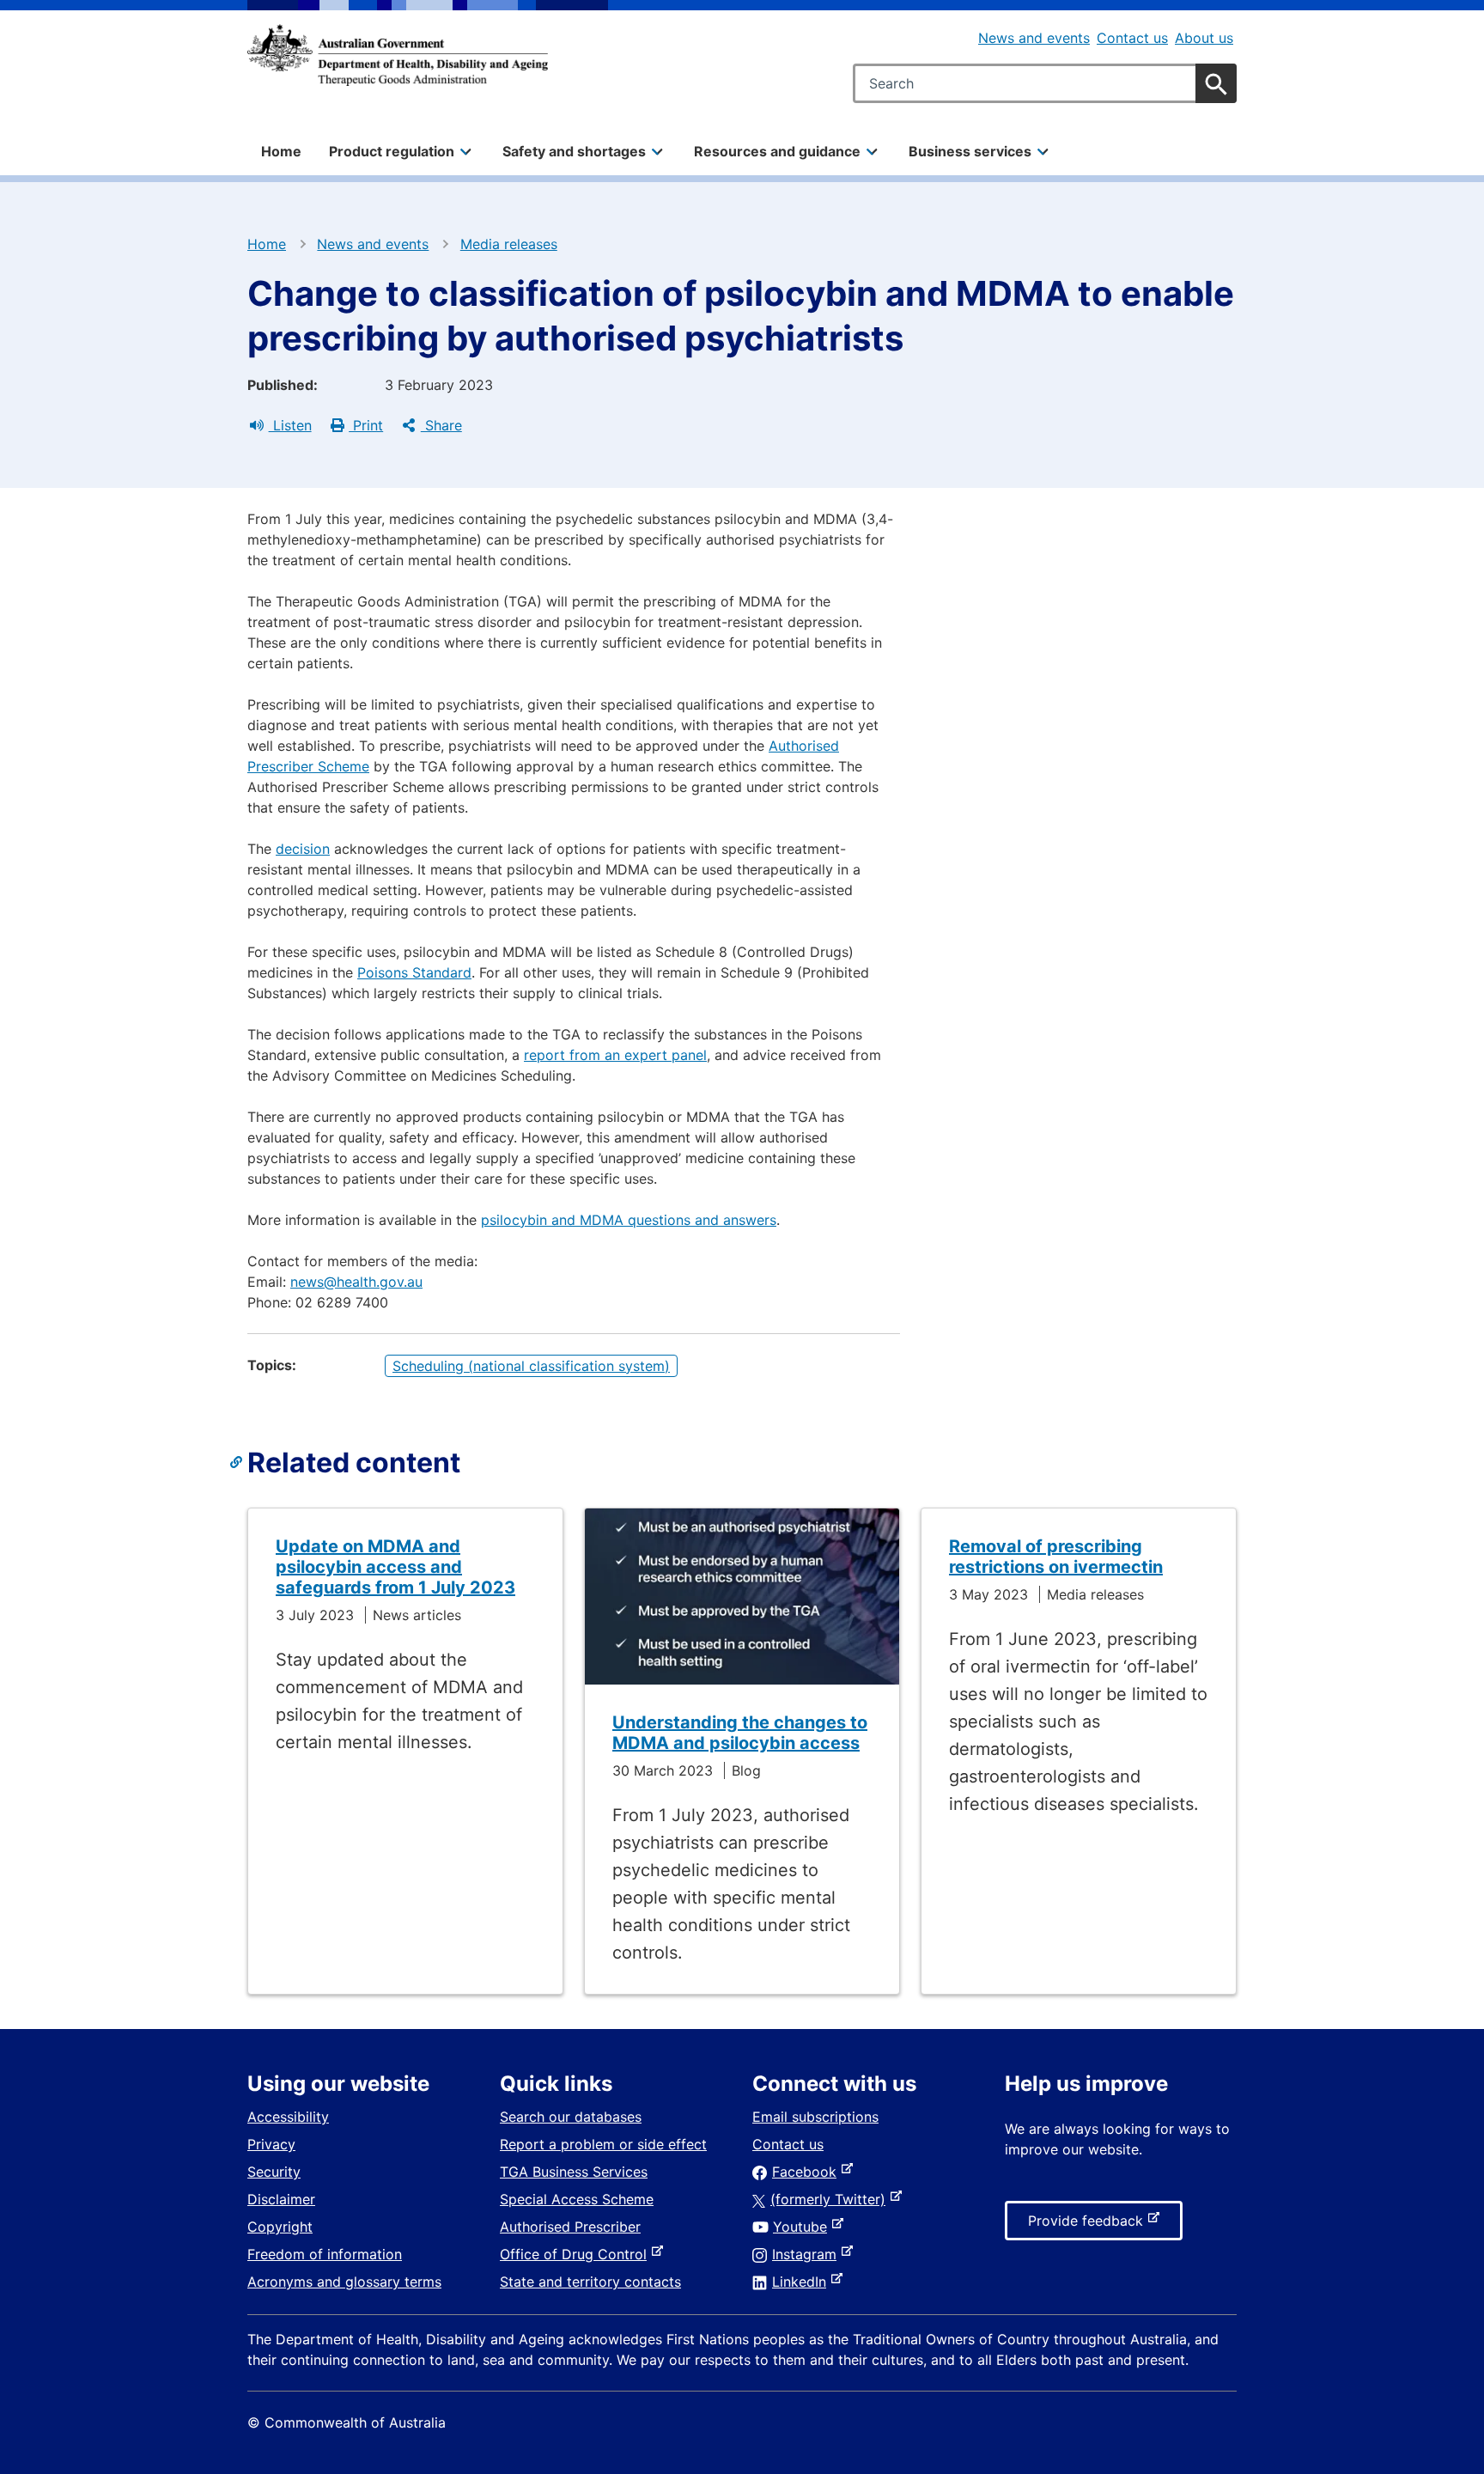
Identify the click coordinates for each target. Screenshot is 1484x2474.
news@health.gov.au (356, 1282)
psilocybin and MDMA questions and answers (629, 1220)
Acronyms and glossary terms (344, 2282)
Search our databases (571, 2117)
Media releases (509, 244)
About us (1204, 38)
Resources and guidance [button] (777, 151)
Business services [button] (970, 151)
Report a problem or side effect (603, 2144)
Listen (290, 425)
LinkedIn (803, 2282)
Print (366, 425)
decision (303, 849)
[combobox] (1045, 83)
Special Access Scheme (577, 2199)
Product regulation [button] (392, 151)
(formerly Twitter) (831, 2199)
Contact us (1132, 38)
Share (441, 425)
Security (274, 2172)
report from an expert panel (615, 1055)
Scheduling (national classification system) (531, 1366)
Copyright (280, 2227)
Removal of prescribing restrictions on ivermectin (1056, 1557)
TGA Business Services (574, 2172)
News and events (1034, 38)
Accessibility (288, 2117)
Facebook (808, 2172)
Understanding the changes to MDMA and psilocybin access (740, 1733)
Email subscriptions (815, 2117)
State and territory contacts (590, 2282)
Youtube (803, 2227)
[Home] (398, 55)
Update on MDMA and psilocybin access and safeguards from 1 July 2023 (395, 1567)
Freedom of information (325, 2254)
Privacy (271, 2144)
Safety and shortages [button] (574, 151)
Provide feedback (1089, 2226)
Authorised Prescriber (570, 2227)
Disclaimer (281, 2199)
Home (281, 151)
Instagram (808, 2254)
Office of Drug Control (577, 2254)
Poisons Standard (414, 972)
